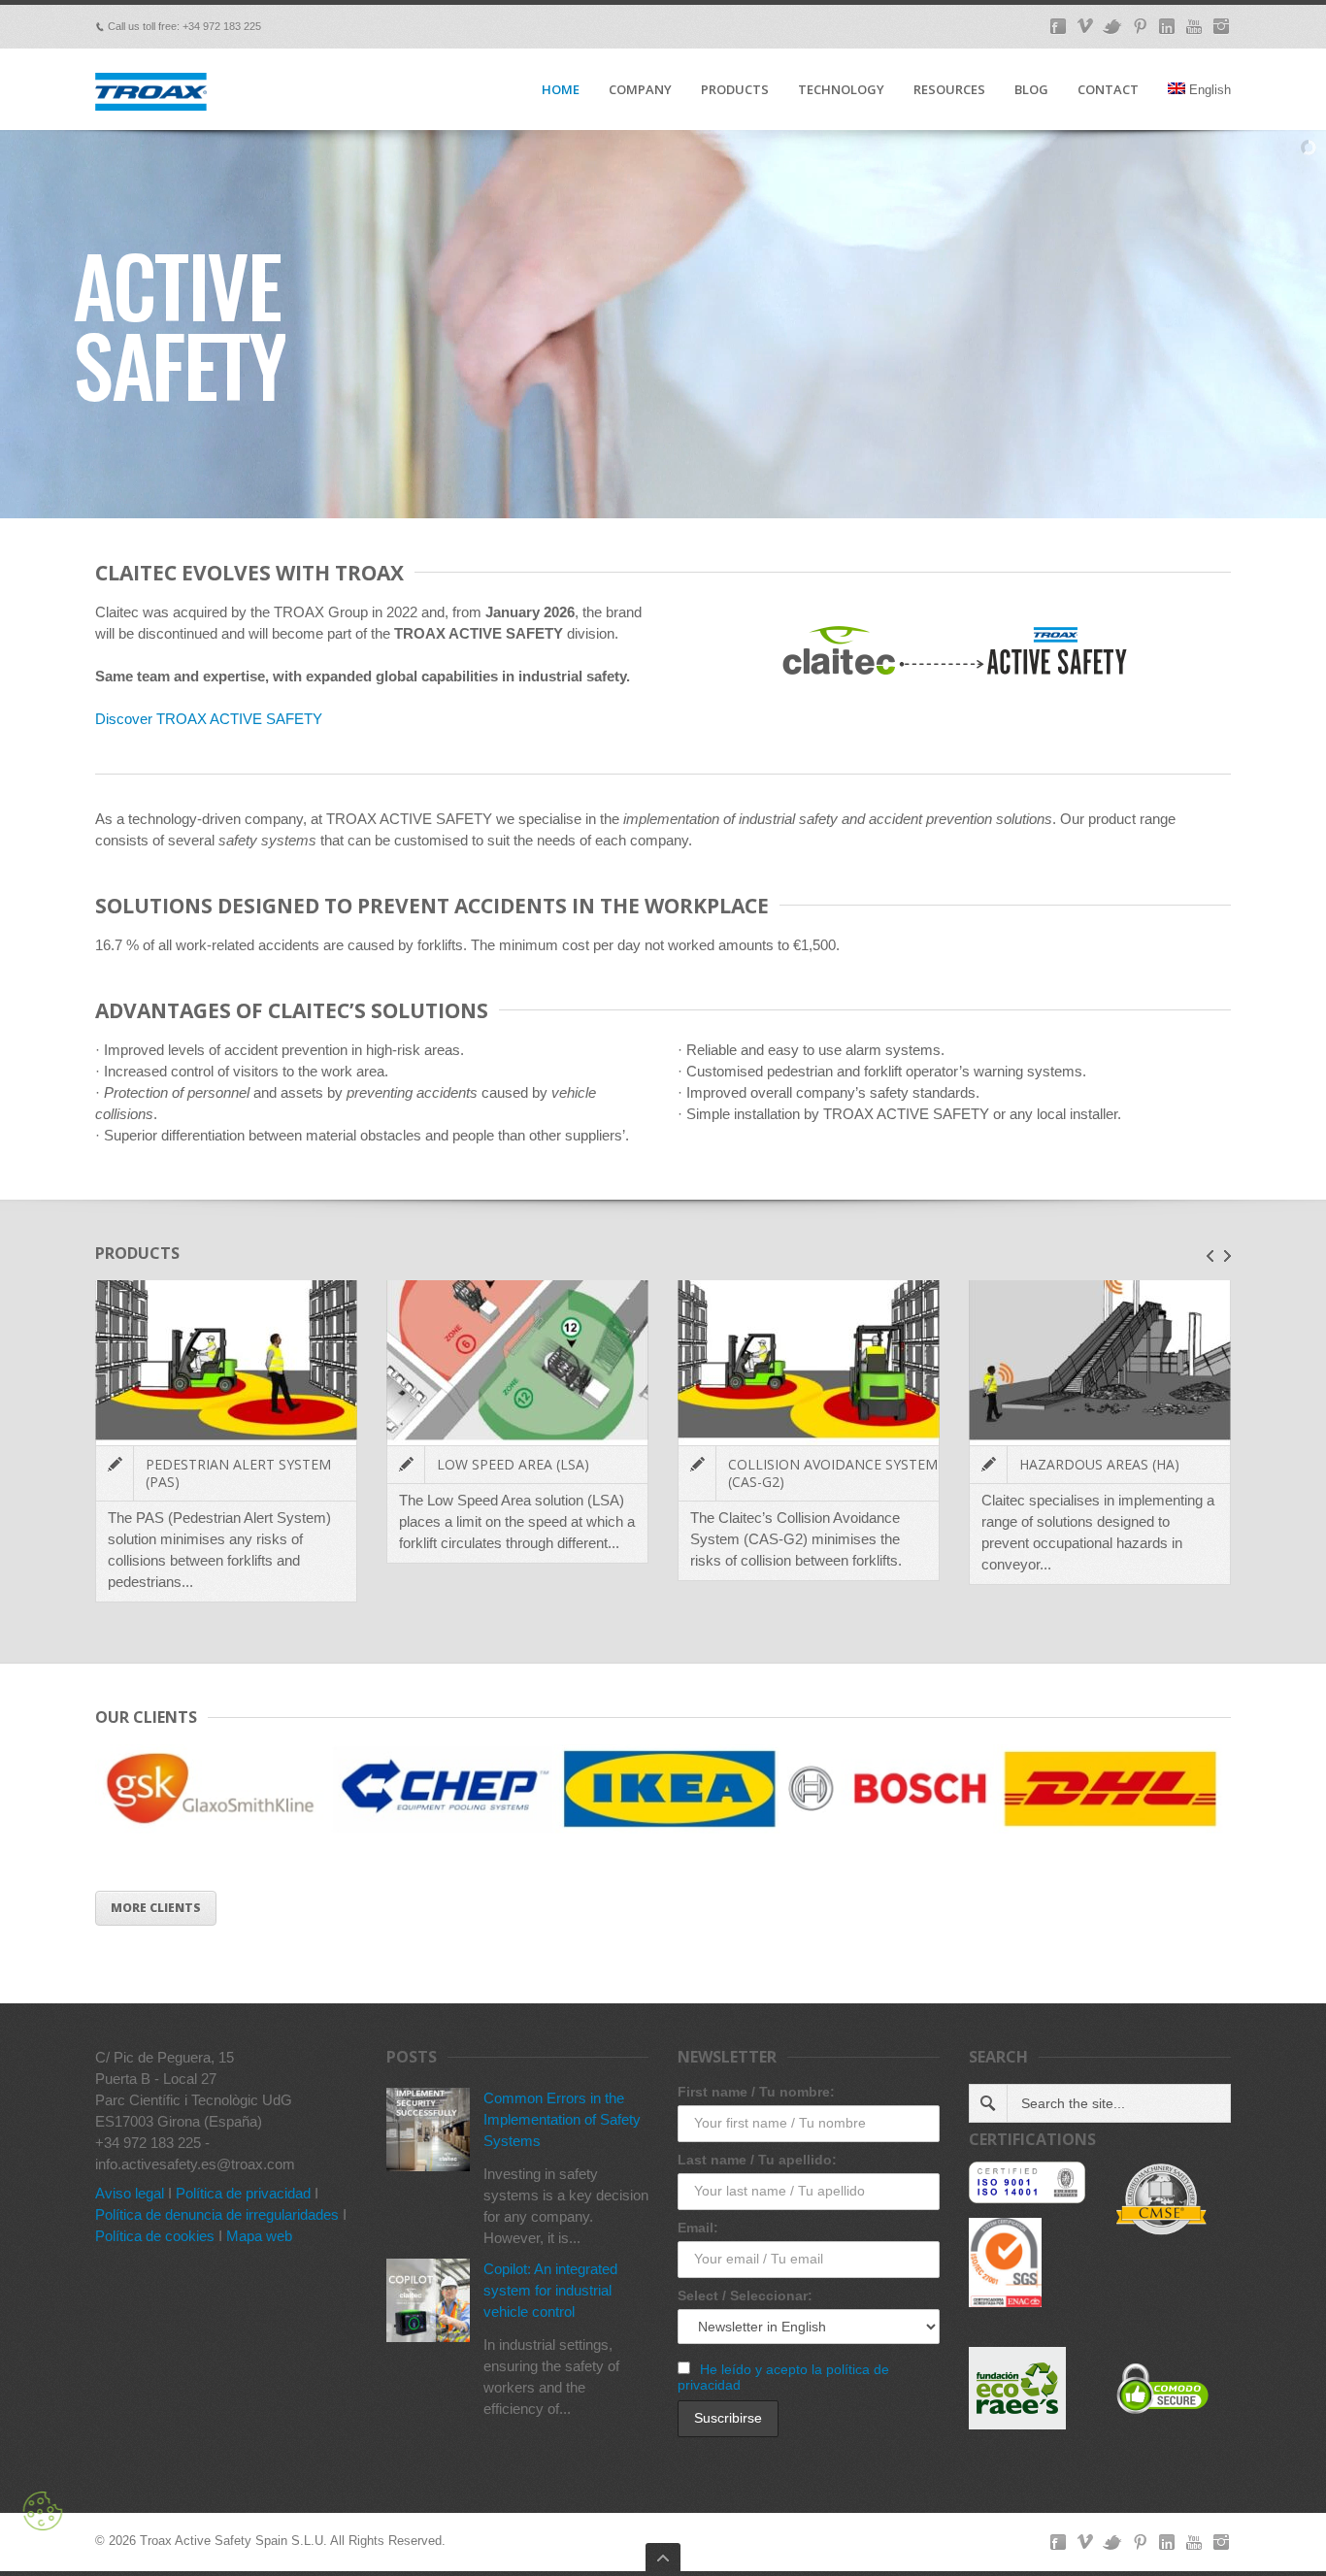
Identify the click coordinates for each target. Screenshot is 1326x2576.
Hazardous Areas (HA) (1099, 1464)
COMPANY (640, 90)
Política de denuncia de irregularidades (217, 2214)
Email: (698, 2228)
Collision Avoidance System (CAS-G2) (833, 1473)
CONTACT (1108, 90)
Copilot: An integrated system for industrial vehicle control (550, 2290)
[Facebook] (1058, 26)
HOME (561, 90)
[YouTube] (1194, 26)
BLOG (1031, 90)
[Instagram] (1221, 26)
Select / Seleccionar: (745, 2295)
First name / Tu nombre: (756, 2092)
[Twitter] (1112, 26)
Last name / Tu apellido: (757, 2160)
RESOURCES (949, 90)
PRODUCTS (735, 90)
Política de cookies (155, 2236)
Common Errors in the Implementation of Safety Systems (562, 2119)
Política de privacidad (243, 2193)
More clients (156, 1908)
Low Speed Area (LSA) (513, 1464)
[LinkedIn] (1167, 26)
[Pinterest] (1140, 26)
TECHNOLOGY (841, 90)
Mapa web (259, 2236)
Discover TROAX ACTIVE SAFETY (209, 719)
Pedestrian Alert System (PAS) (238, 1473)
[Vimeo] (1085, 26)
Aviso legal (130, 2193)
